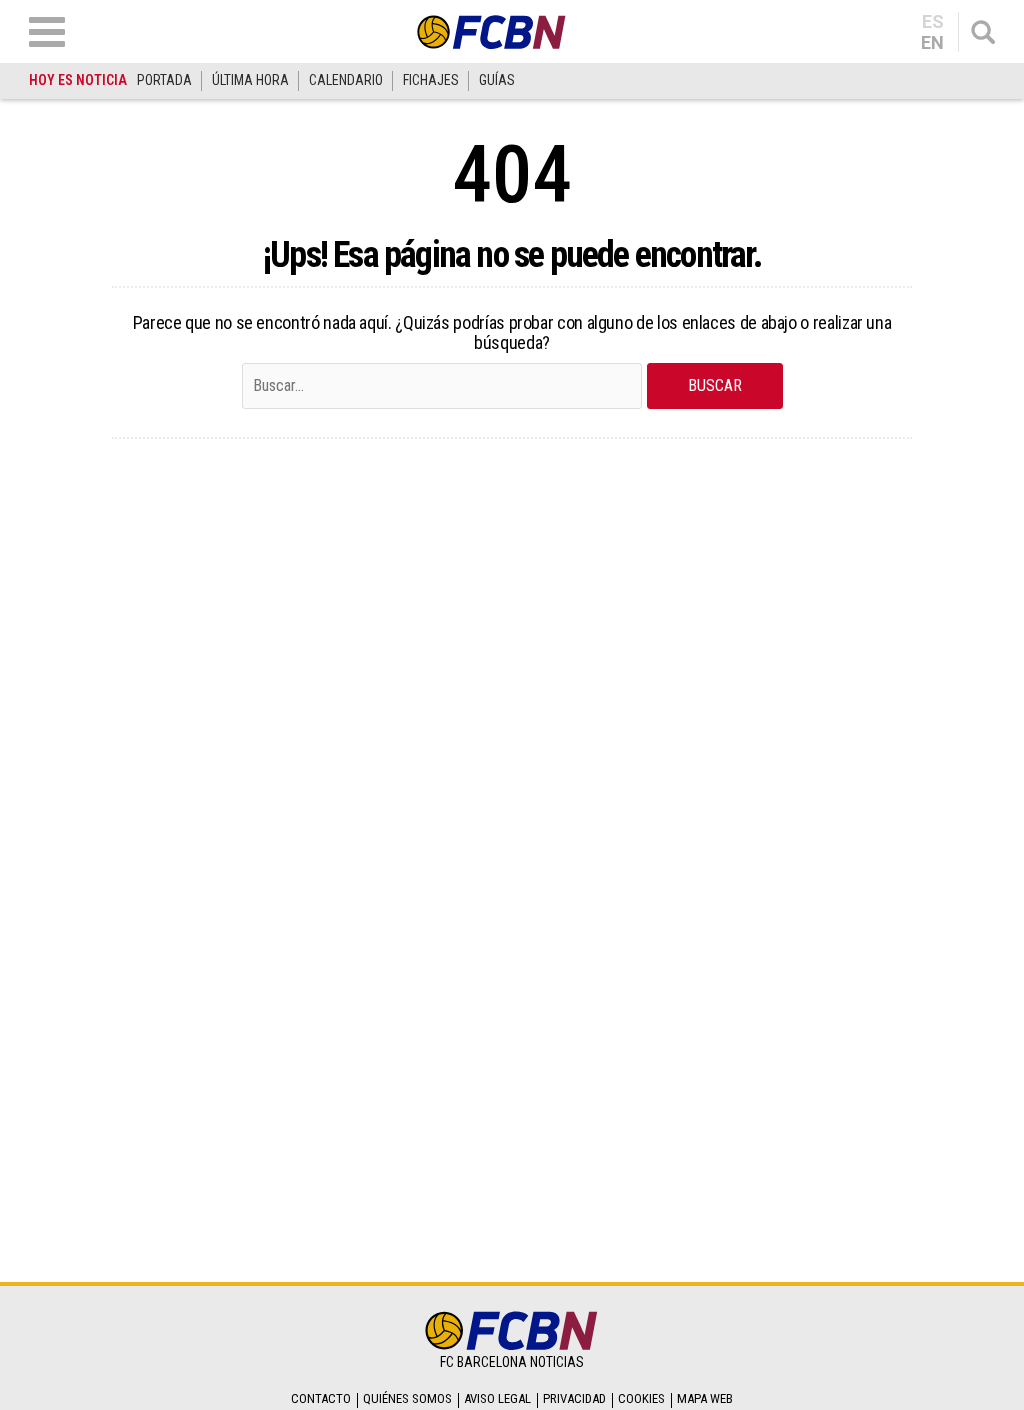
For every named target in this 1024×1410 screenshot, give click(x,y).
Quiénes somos (407, 1398)
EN (932, 43)
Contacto (321, 1398)
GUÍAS (497, 80)
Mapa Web (705, 1398)
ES (933, 22)
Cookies (641, 1398)
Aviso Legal (497, 1398)
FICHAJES (431, 80)
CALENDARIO (346, 80)
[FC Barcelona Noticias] (492, 31)
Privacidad (574, 1398)
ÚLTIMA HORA (250, 80)
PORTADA (164, 80)
